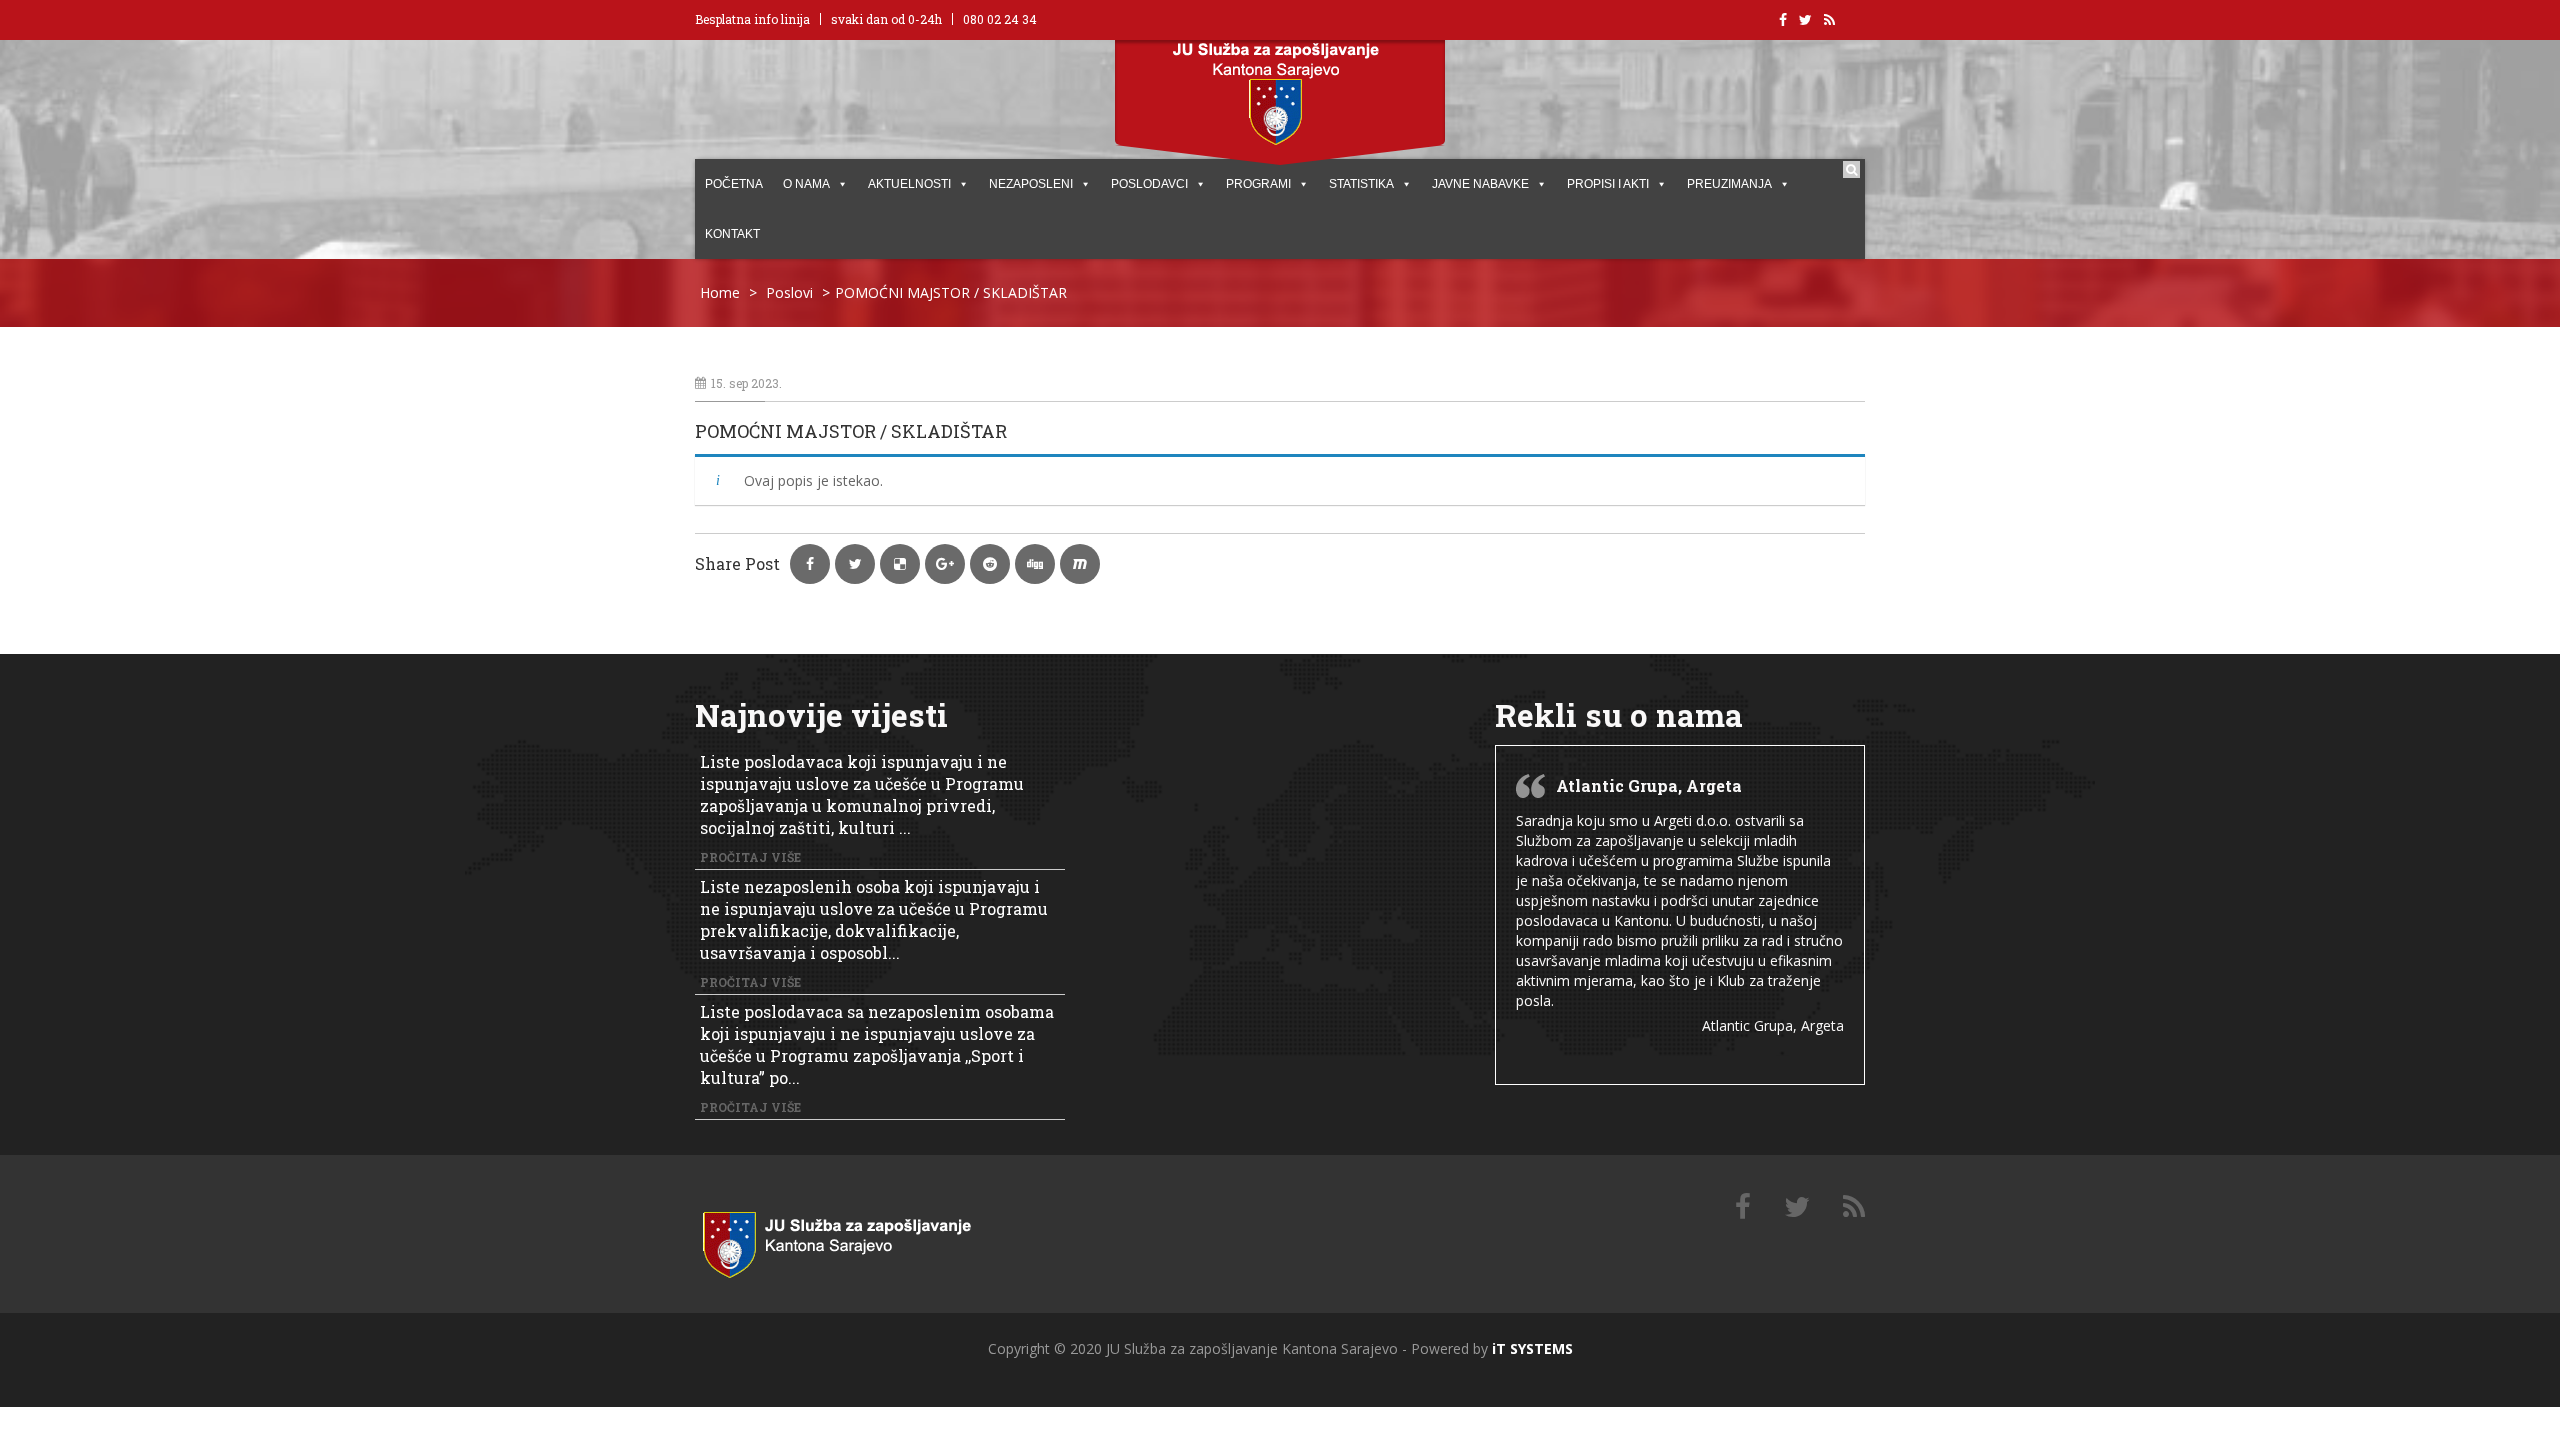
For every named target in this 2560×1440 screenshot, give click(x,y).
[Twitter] (1797, 1207)
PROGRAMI (1258, 184)
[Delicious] (1854, 1207)
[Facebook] (1743, 1207)
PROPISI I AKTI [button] (1608, 184)
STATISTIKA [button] (1361, 184)
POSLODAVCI (1149, 184)
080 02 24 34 (1000, 19)
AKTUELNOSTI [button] (909, 184)
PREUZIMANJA (1729, 184)
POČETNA (734, 184)
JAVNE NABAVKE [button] (1480, 184)
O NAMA (806, 184)
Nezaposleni (1031, 184)
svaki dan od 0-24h (886, 19)
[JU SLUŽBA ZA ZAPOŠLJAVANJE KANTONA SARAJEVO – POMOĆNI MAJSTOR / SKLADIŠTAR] (860, 1240)
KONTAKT (732, 234)
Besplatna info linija (752, 19)
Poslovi (789, 292)
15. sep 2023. (746, 383)
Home (720, 292)
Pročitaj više (750, 857)
